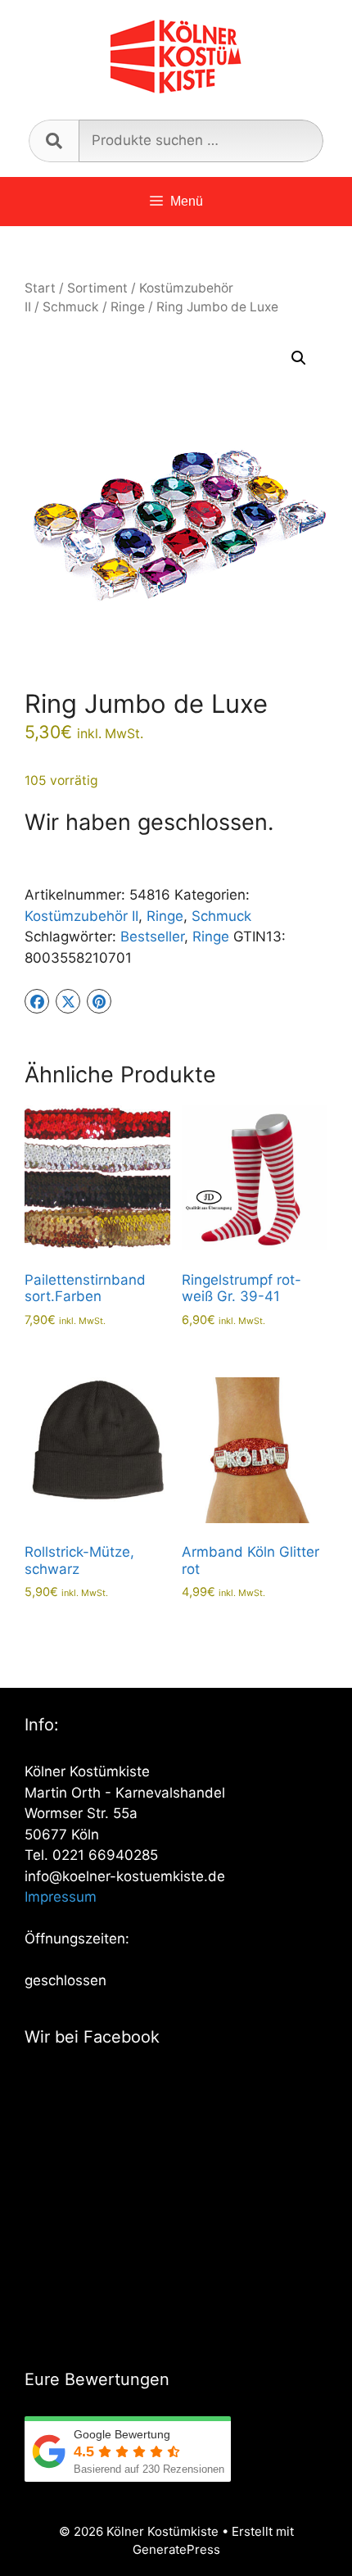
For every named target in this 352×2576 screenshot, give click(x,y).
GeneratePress (176, 2549)
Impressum (61, 1897)
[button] (299, 358)
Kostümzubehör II (81, 916)
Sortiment (97, 288)
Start (40, 288)
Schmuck (71, 307)
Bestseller (152, 937)
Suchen (54, 141)
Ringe (128, 307)
